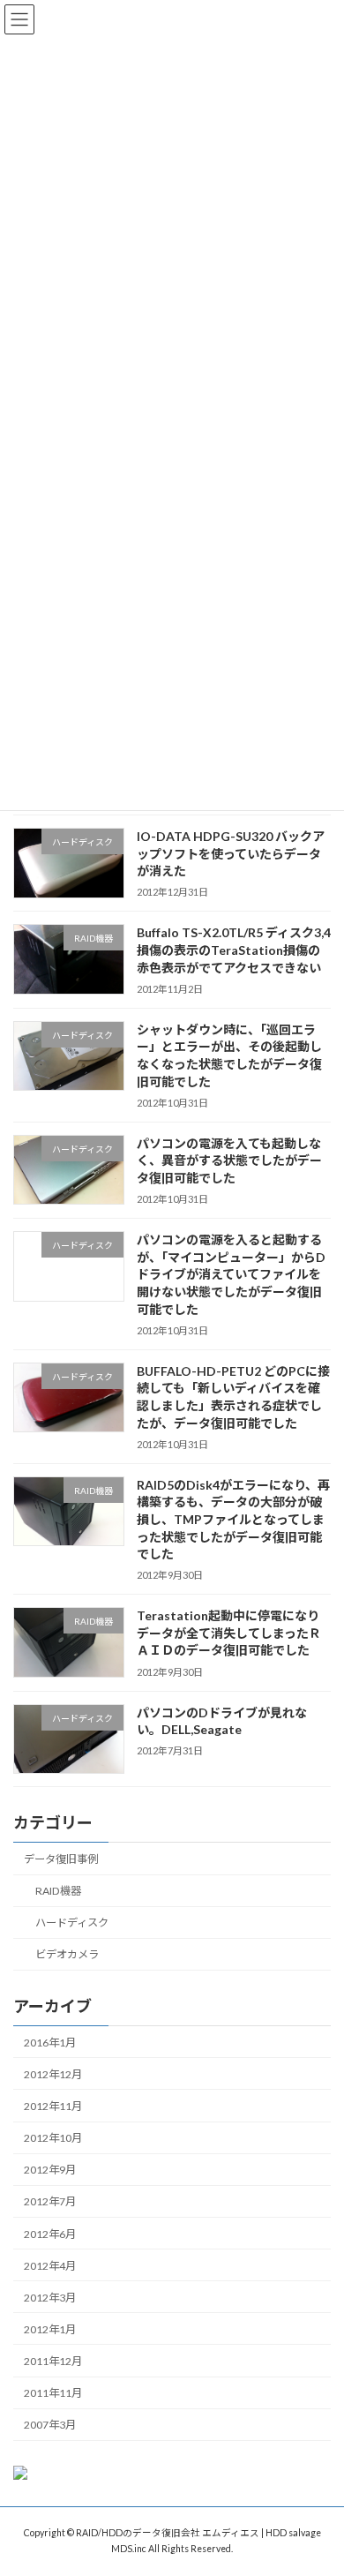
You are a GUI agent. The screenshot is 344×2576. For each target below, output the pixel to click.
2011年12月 (53, 2361)
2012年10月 (53, 2138)
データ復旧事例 (61, 1859)
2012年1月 (50, 2328)
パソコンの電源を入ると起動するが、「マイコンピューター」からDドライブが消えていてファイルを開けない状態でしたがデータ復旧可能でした (231, 1274)
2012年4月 (50, 2265)
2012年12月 (53, 2073)
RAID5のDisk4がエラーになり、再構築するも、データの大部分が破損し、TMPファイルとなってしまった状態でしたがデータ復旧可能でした (233, 1518)
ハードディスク (72, 1923)
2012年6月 (50, 2233)
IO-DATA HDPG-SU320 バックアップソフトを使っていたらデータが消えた (231, 853)
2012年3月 (50, 2297)
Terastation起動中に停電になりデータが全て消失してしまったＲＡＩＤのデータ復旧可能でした (229, 1633)
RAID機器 (58, 1891)
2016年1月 (50, 2042)
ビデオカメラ (67, 1954)
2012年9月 (50, 2170)
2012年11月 (53, 2106)
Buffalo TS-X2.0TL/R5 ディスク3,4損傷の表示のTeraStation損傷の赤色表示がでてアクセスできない (234, 950)
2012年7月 (50, 2201)
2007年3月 (50, 2425)
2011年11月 (53, 2393)
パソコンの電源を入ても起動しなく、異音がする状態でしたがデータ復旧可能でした (229, 1160)
